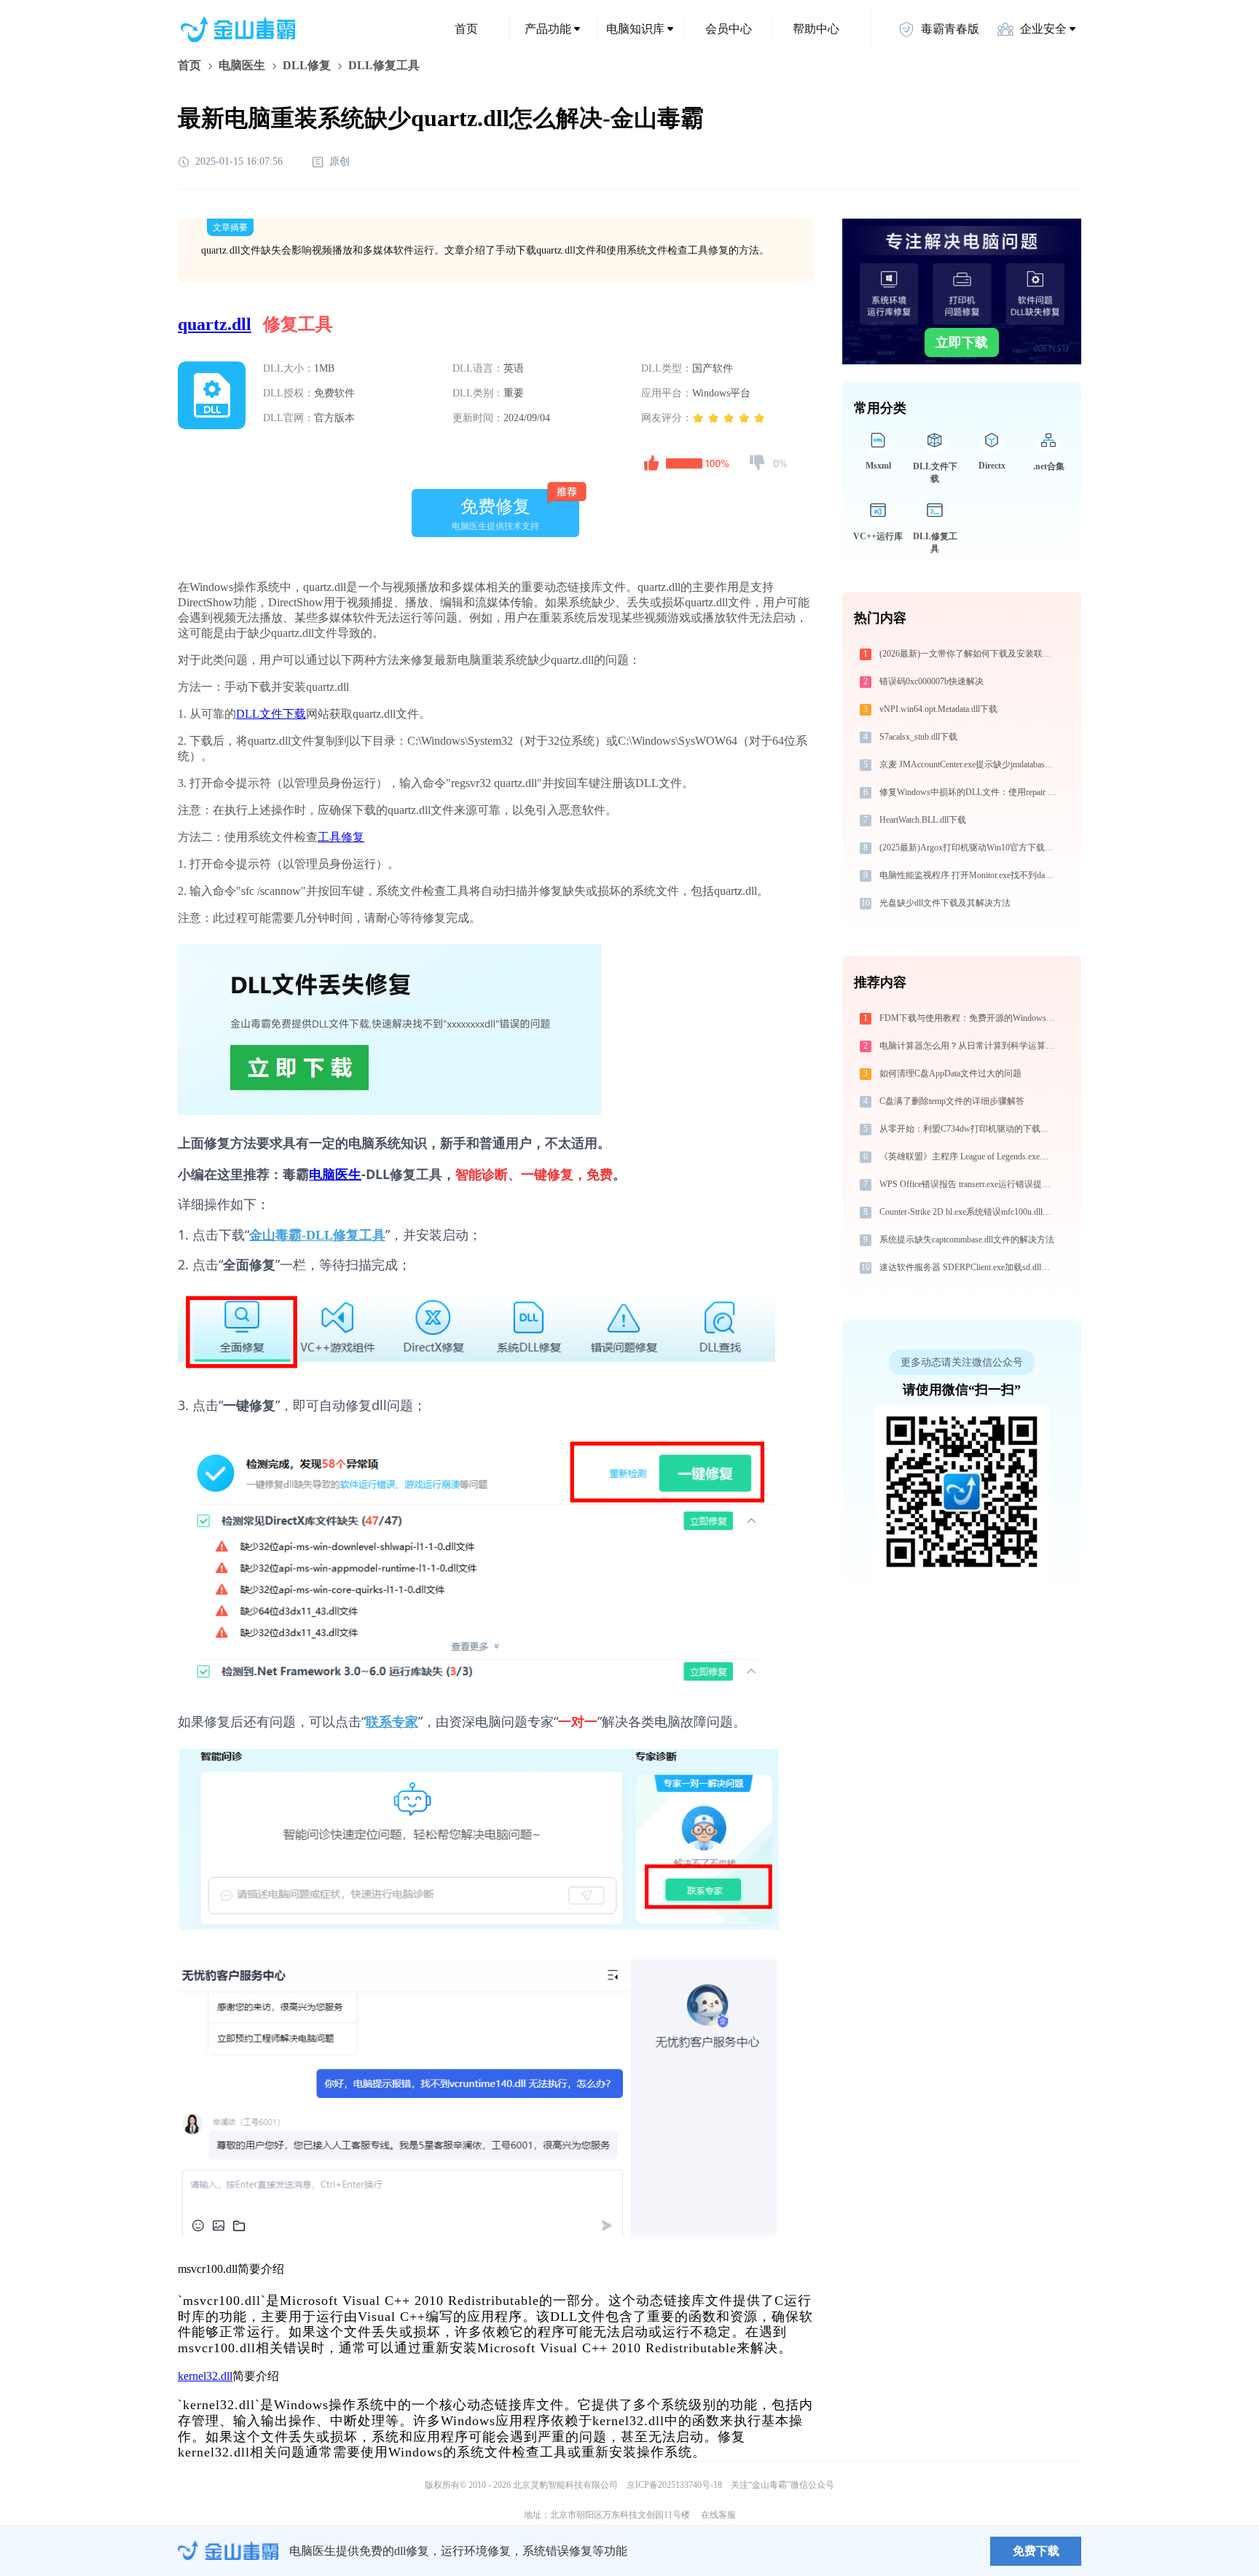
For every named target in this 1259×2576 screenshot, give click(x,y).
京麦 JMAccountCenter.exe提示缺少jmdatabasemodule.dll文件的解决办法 (969, 764)
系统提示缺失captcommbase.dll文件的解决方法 (967, 1240)
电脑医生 (242, 65)
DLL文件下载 (271, 714)
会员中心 (729, 29)
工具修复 (341, 837)
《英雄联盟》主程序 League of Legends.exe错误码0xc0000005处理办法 (969, 1156)
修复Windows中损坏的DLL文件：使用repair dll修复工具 (969, 792)
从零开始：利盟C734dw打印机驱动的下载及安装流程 (969, 1129)
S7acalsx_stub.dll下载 (918, 737)
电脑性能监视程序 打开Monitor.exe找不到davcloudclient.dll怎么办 (969, 875)
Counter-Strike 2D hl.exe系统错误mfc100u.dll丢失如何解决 (969, 1212)
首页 (466, 29)
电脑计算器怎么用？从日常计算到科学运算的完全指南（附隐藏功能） (969, 1046)
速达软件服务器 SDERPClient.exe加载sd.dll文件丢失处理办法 (969, 1267)
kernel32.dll (205, 2376)
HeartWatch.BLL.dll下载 (923, 820)
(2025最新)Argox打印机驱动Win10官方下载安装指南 (969, 847)
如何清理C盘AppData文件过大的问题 (950, 1073)
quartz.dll (215, 324)
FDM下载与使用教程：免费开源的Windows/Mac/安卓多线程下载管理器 (969, 1018)
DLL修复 (307, 65)
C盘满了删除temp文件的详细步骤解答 (952, 1101)
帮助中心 (816, 29)
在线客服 (718, 2515)
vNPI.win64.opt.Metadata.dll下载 (938, 709)
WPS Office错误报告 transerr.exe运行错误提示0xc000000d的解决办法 (969, 1184)
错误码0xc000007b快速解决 (931, 681)
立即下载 (962, 342)
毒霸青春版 (950, 29)
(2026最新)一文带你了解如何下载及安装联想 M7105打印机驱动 (969, 654)
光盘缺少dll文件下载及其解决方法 (945, 903)
